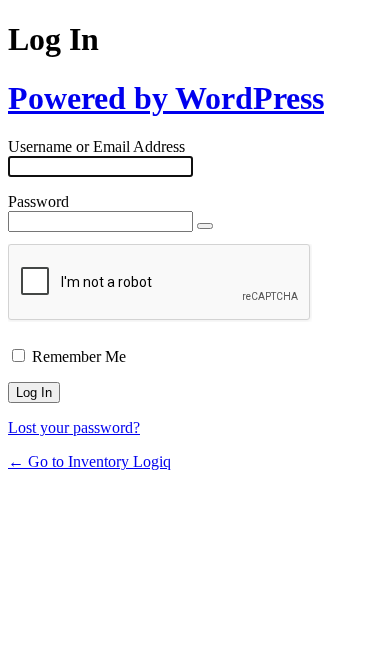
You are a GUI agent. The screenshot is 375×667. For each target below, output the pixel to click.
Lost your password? (74, 427)
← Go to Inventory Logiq (89, 461)
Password (38, 201)
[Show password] (205, 226)
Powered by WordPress (166, 98)
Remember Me (79, 356)
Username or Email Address (96, 146)
